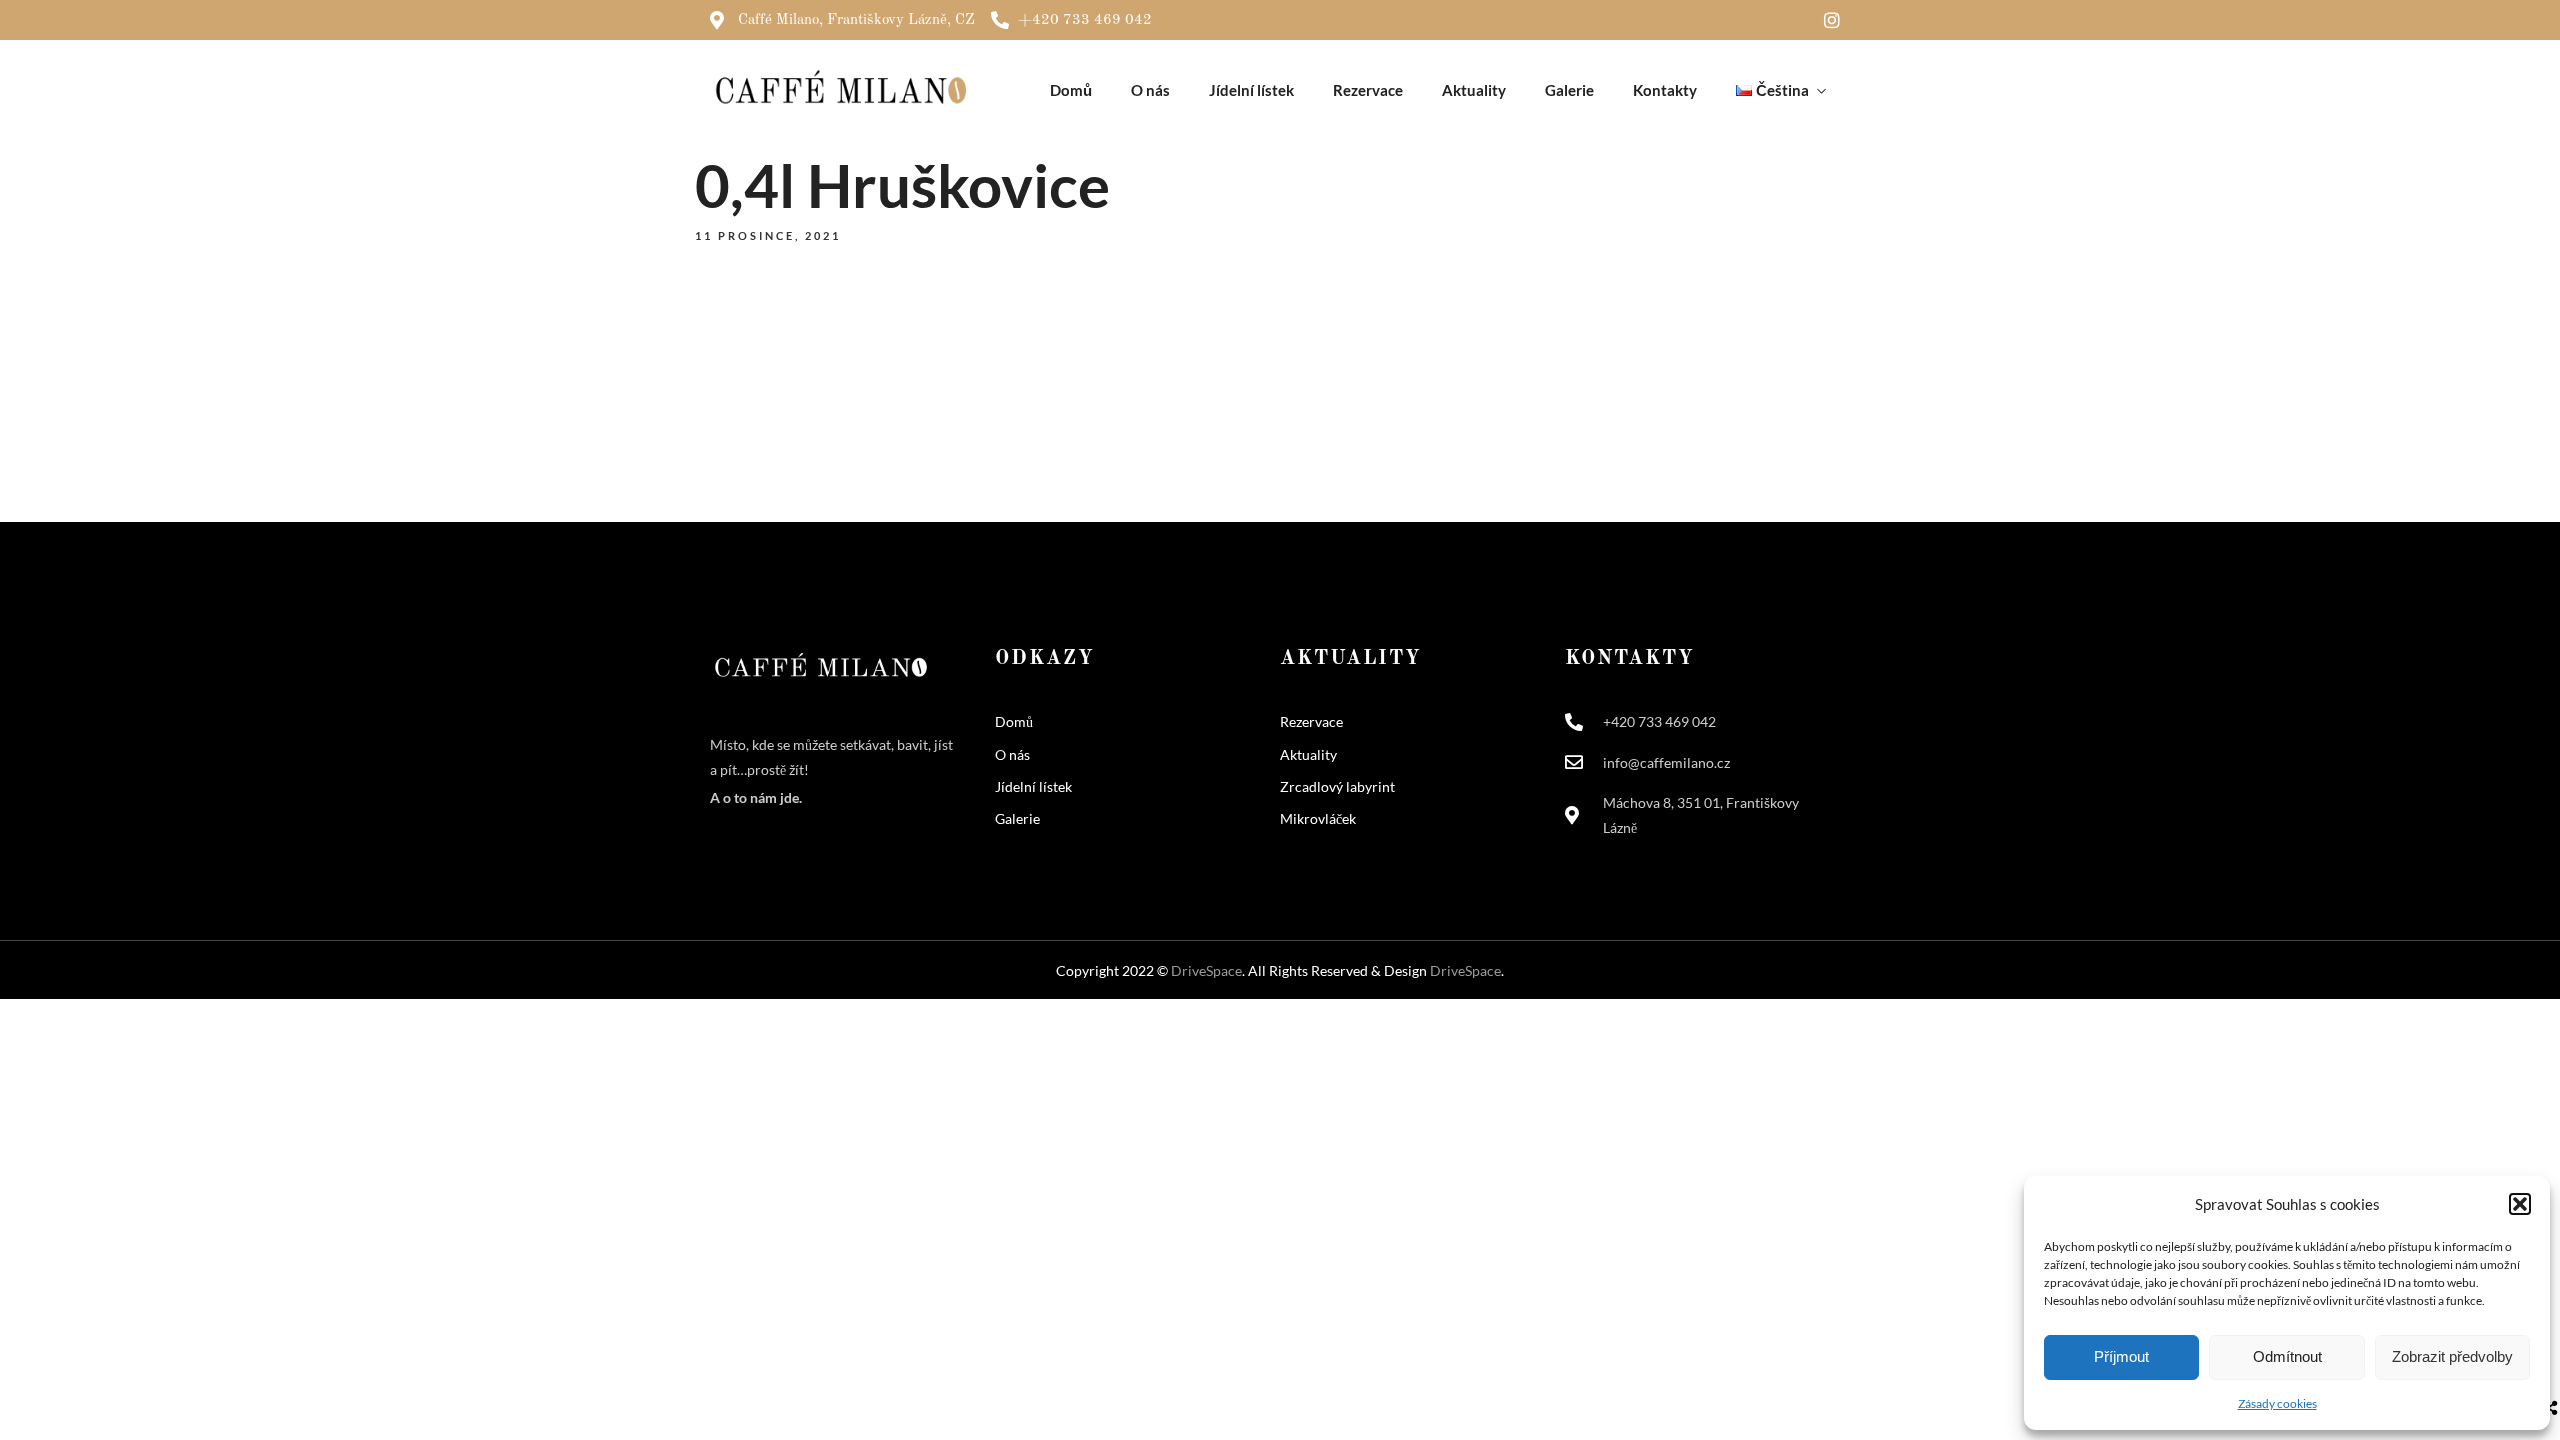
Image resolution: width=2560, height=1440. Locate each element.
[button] (2520, 1204)
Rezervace (1368, 90)
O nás (1150, 90)
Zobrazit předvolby (2452, 1356)
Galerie (1569, 90)
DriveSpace (1206, 970)
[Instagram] (1832, 20)
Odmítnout (2287, 1356)
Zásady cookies (2277, 1403)
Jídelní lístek (1251, 90)
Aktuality (1474, 90)
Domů (1071, 90)
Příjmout (2121, 1356)
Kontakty (1665, 90)
